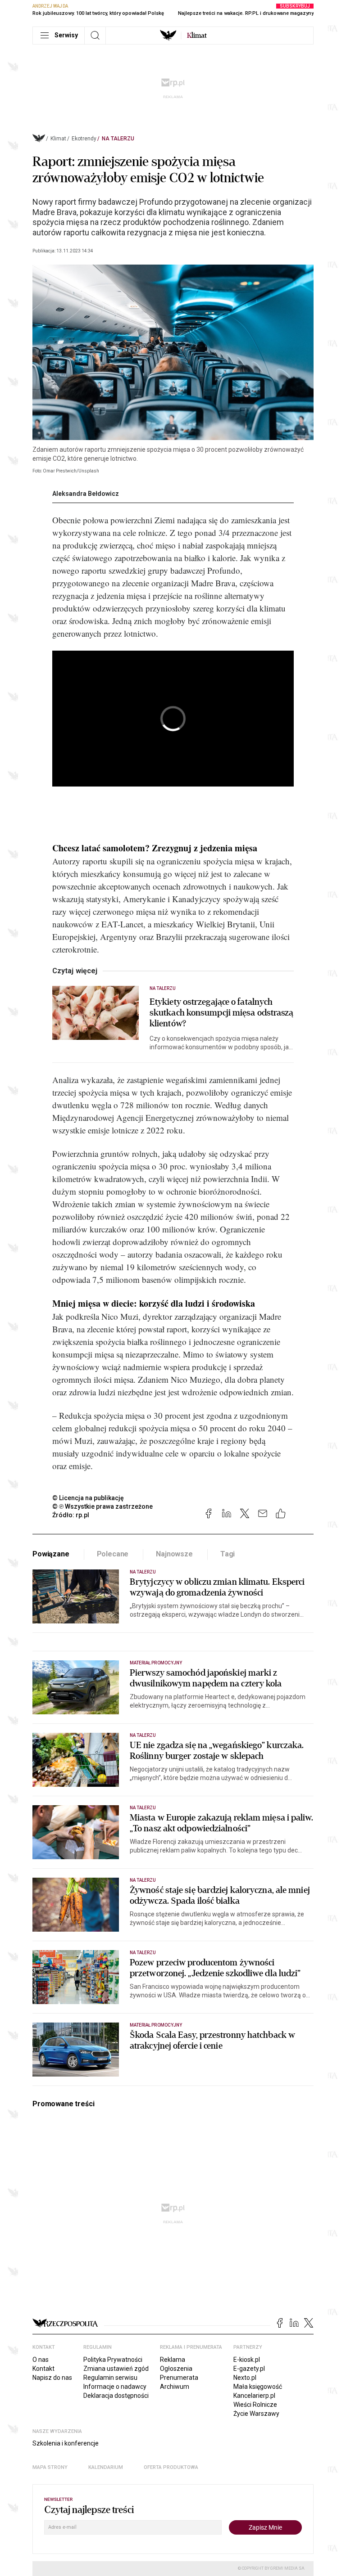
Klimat (58, 139)
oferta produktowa (171, 2467)
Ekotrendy (84, 139)
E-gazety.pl (249, 2369)
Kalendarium (106, 2467)
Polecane (113, 1554)
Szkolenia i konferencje (66, 2443)
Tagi (228, 1554)
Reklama (173, 2360)
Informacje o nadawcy (115, 2387)
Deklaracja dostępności (116, 2396)
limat (197, 36)
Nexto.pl (245, 2378)
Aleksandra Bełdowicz (86, 494)
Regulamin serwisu (110, 2378)
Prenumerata (179, 2378)
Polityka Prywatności (113, 2360)
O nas (41, 2360)
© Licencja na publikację (88, 1498)
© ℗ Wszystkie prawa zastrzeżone (102, 1506)
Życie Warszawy (256, 2414)
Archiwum (175, 2387)
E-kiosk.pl (247, 2360)
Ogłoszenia (176, 2369)
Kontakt (43, 2369)
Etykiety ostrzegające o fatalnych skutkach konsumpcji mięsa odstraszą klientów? (222, 1013)
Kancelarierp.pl (254, 2396)
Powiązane (51, 1554)
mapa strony (50, 2467)
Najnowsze (174, 1554)
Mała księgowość (258, 2387)
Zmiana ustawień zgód (116, 2369)
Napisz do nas (52, 2378)
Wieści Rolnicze (255, 2405)
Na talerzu (118, 139)
